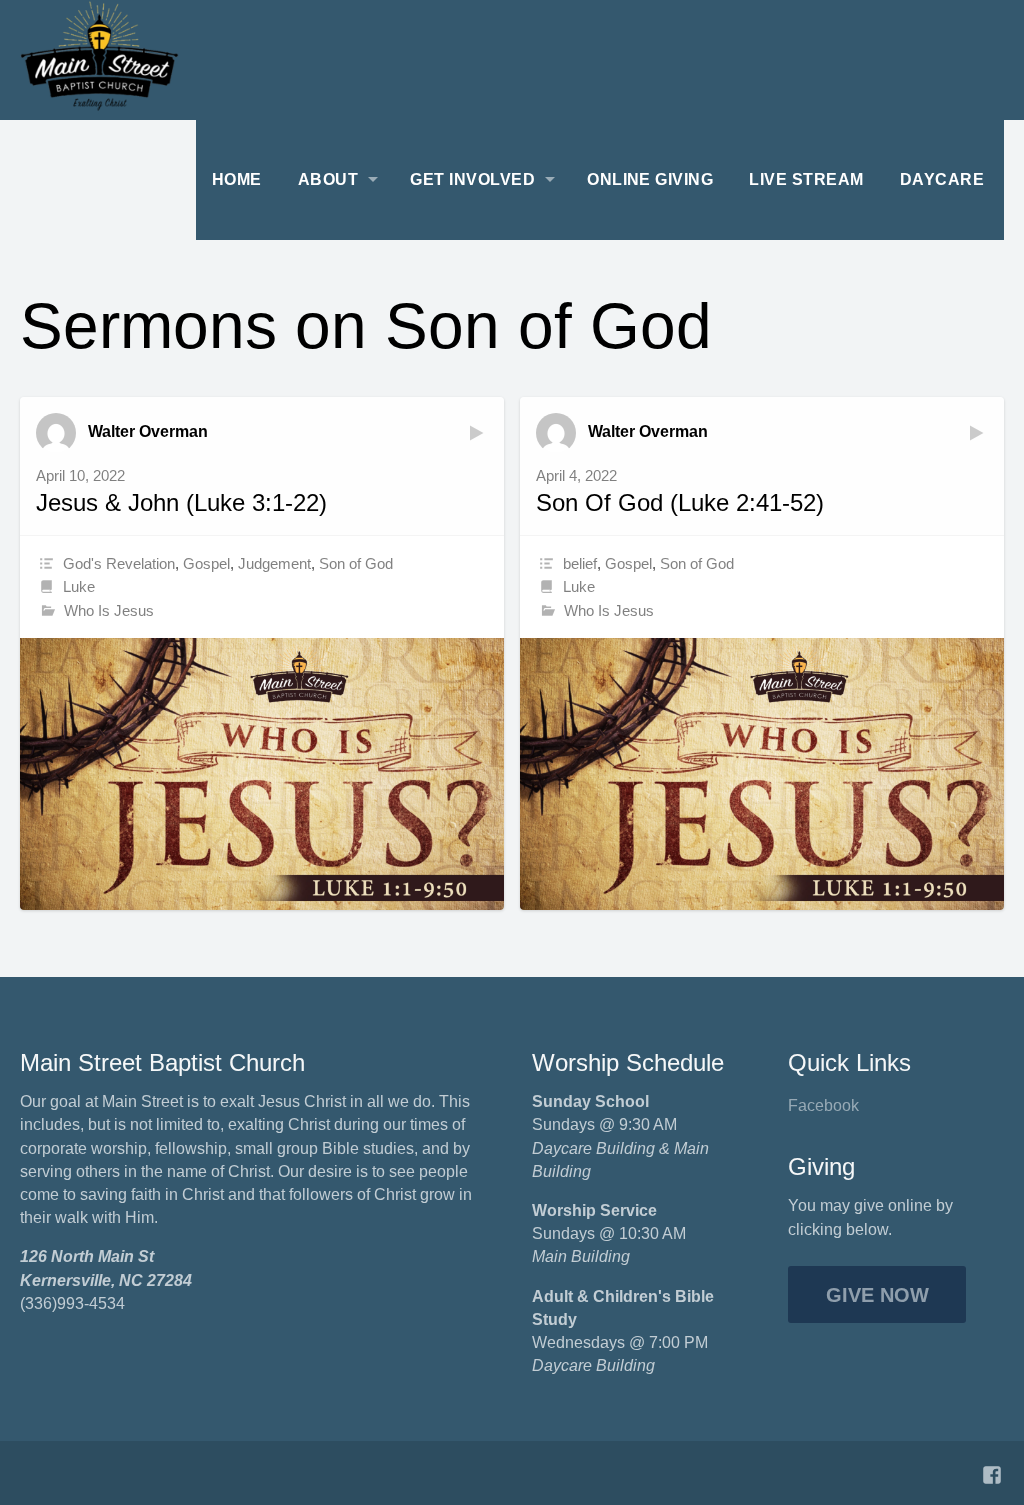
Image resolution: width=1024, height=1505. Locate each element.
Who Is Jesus (109, 610)
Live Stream (806, 179)
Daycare (942, 179)
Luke (79, 586)
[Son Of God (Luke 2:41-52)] (762, 774)
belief (580, 563)
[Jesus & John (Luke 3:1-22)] (262, 774)
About (328, 179)
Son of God (356, 563)
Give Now (877, 1295)
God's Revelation (119, 563)
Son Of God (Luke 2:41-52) (680, 502)
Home (237, 179)
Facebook (823, 1105)
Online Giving (650, 179)
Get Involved (472, 179)
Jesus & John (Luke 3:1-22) (181, 502)
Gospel (206, 563)
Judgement (274, 563)
